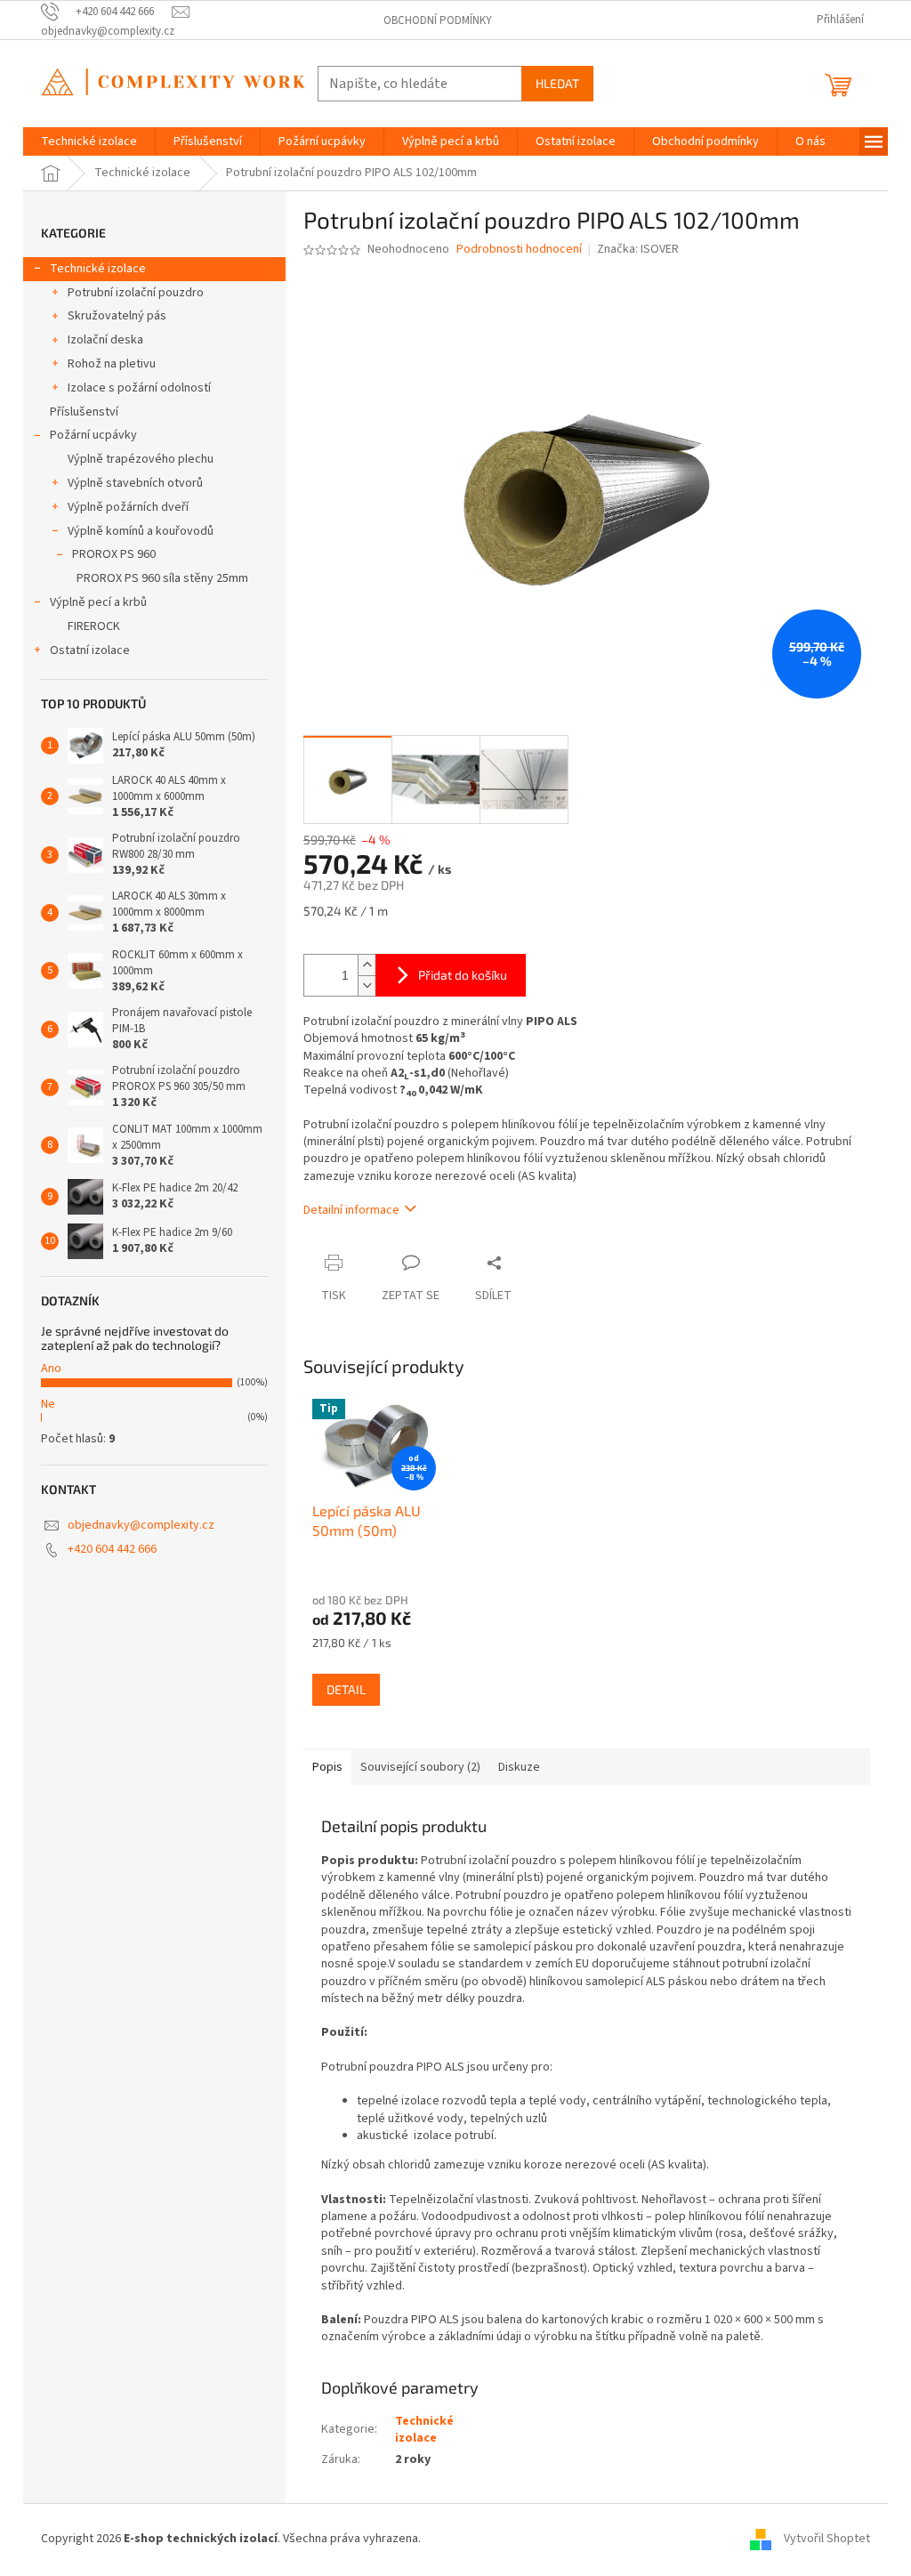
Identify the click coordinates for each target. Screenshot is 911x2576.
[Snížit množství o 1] (367, 985)
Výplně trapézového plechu (141, 459)
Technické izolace (98, 269)
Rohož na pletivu (112, 364)
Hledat (557, 83)
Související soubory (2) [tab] (420, 1767)
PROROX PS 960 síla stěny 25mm (162, 578)
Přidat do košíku (463, 975)
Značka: (638, 249)
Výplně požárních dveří (128, 507)
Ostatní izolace (90, 650)
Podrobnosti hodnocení (519, 250)
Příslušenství (84, 412)
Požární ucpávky (93, 435)
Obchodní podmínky (438, 20)
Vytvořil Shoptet (827, 2540)
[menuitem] (89, 141)
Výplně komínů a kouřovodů (141, 531)
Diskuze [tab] (519, 1767)
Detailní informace (351, 1210)
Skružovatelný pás (117, 316)
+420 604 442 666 (112, 1549)
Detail (346, 1689)
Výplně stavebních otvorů (135, 483)
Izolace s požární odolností (139, 388)
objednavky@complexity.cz (141, 1525)
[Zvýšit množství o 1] (367, 965)
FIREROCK (94, 626)
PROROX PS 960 (114, 554)
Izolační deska (105, 340)
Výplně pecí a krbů (98, 602)
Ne (48, 1404)
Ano (51, 1369)
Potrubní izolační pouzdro (136, 293)
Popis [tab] (327, 1767)
